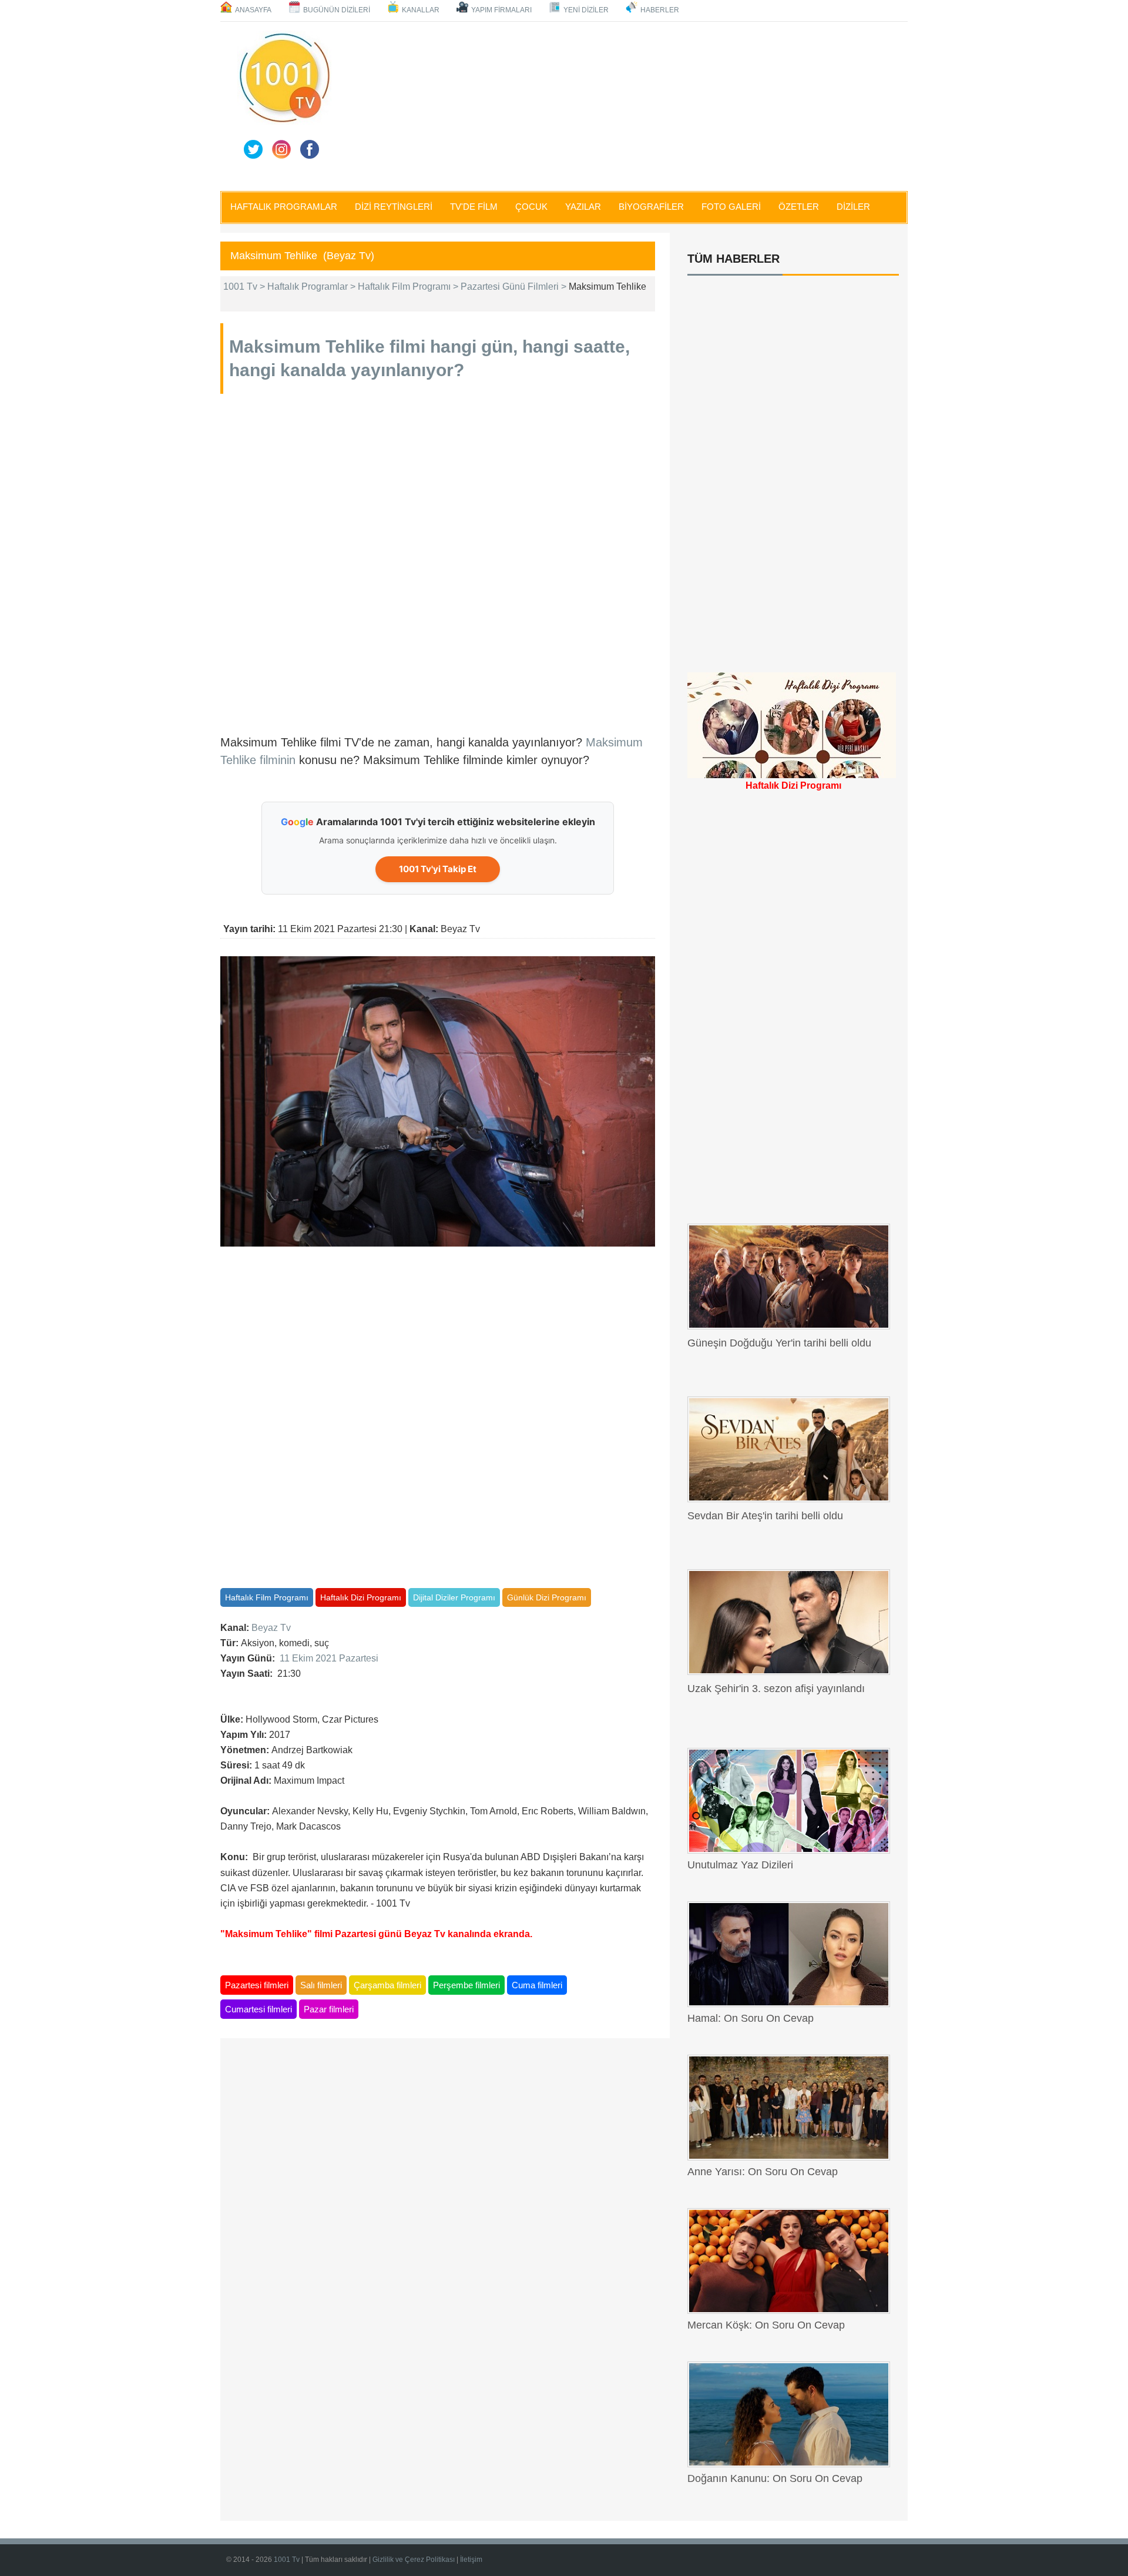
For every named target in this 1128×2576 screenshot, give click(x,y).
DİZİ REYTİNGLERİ (394, 207)
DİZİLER (853, 207)
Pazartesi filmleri (257, 1985)
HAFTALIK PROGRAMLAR (284, 207)
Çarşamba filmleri (387, 1985)
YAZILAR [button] (583, 207)
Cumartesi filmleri (258, 2009)
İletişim (471, 2560)
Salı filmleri (321, 1985)
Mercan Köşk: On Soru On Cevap (766, 2325)
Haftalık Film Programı (267, 1597)
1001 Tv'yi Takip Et (438, 869)
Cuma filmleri (537, 1985)
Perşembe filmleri (466, 1985)
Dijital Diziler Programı (454, 1597)
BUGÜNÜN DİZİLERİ (337, 10)
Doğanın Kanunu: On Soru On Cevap (775, 2478)
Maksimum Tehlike (307, 346)
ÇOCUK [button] (531, 207)
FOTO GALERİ (731, 207)
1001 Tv (288, 2560)
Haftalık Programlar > (313, 287)
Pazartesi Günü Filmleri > (515, 287)
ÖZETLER (799, 207)
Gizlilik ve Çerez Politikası (414, 2560)
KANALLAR (421, 10)
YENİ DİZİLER (586, 10)
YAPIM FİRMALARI (501, 10)
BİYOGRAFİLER (651, 207)
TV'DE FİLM (474, 207)
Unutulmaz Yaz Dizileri (740, 1865)
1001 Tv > (245, 287)
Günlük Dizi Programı (547, 1597)
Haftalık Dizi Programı (361, 1597)
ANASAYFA (253, 10)
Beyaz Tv (271, 1628)
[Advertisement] (623, 104)
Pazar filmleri (329, 2009)
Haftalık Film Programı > (409, 287)
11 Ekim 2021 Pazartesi (329, 1658)
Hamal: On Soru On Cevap (751, 2018)
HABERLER (660, 10)
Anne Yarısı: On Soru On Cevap (763, 2172)
